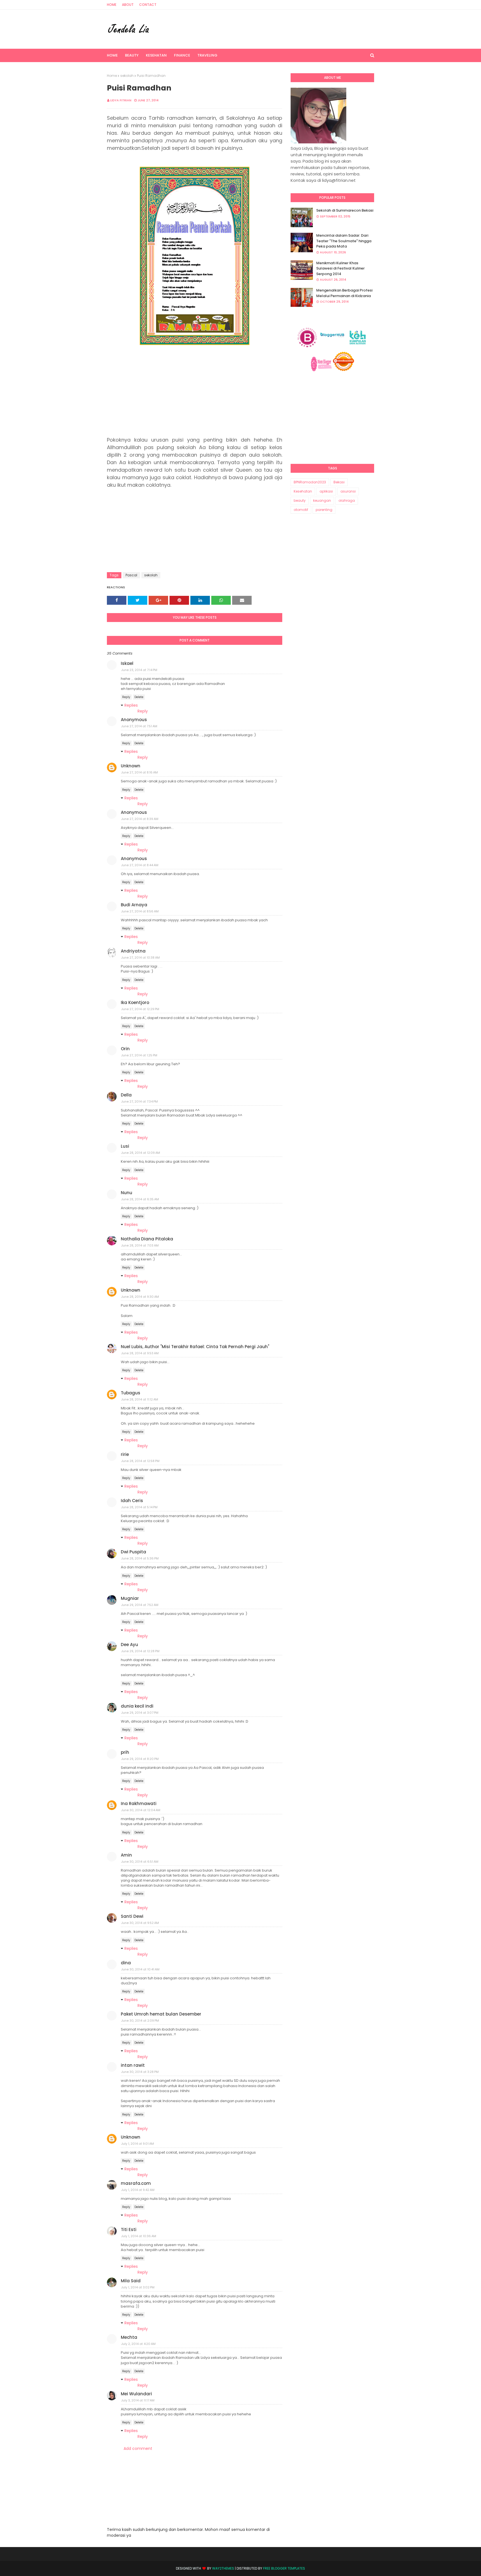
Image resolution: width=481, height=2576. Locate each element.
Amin (126, 1855)
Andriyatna (133, 951)
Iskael (127, 663)
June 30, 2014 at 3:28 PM (140, 2072)
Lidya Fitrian (121, 100)
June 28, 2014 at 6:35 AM (140, 1199)
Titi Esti (129, 2229)
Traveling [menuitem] (207, 55)
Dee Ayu (129, 1645)
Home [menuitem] (112, 55)
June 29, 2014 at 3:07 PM (140, 1713)
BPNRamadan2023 (310, 482)
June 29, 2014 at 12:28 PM (140, 1651)
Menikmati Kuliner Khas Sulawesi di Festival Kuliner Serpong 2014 (340, 268)
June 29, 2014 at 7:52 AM (140, 1605)
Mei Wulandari (136, 2394)
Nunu (127, 1193)
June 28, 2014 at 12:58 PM (140, 1461)
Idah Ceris (132, 1501)
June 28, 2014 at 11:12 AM (140, 1399)
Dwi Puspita (133, 1552)
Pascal (131, 575)
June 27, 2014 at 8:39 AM (140, 819)
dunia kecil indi (137, 1706)
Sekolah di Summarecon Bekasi (345, 210)
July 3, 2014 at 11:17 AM (138, 2400)
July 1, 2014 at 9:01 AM (138, 2144)
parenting (324, 510)
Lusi (125, 1146)
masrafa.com (136, 2183)
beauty (300, 500)
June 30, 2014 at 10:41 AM (140, 1969)
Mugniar (130, 1598)
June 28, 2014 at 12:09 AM (141, 1153)
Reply (126, 697)
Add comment (138, 2448)
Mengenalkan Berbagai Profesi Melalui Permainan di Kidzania (344, 293)
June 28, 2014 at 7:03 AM (140, 1245)
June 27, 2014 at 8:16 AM (139, 772)
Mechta (129, 2337)
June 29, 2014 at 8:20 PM (140, 1759)
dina (126, 1963)
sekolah (127, 76)
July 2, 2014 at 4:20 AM (138, 2344)
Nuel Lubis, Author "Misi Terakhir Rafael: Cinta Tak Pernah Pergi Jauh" (195, 1347)
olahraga (347, 500)
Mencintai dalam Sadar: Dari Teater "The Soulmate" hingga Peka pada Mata (344, 241)
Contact (148, 5)
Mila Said (131, 2281)
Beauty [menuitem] (132, 55)
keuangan (322, 500)
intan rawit (133, 2065)
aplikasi (326, 491)
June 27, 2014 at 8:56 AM (140, 911)
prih (125, 1752)
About (128, 5)
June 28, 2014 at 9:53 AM (140, 1353)
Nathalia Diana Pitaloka (147, 1239)
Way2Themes (223, 2568)
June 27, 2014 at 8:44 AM (140, 865)
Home (112, 5)
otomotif (301, 510)
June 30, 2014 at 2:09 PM (140, 2021)
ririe (125, 1454)
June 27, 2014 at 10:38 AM (140, 958)
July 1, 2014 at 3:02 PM (138, 2287)
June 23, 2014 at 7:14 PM (139, 670)
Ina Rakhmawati (139, 1804)
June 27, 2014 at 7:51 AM (139, 726)
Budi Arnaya (134, 905)
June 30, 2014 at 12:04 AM (141, 1810)
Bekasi (339, 482)
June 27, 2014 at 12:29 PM (140, 1009)
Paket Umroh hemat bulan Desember (161, 2014)
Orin (125, 1049)
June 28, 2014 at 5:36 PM (140, 1558)
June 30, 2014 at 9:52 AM (140, 1923)
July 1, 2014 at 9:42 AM (138, 2190)
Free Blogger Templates (284, 2568)
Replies (131, 705)
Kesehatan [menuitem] (156, 55)
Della (126, 1095)
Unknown (131, 766)
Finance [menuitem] (182, 55)
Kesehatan (303, 491)
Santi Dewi (132, 1916)
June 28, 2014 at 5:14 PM (139, 1507)
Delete (139, 697)
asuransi (348, 491)
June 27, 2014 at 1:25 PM (139, 1055)
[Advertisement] (195, 391)
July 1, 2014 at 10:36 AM (139, 2236)
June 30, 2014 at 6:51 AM (140, 1862)
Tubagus (131, 1393)
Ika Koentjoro (135, 1002)
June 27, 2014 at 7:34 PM (139, 1101)
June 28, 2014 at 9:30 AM (140, 1297)
